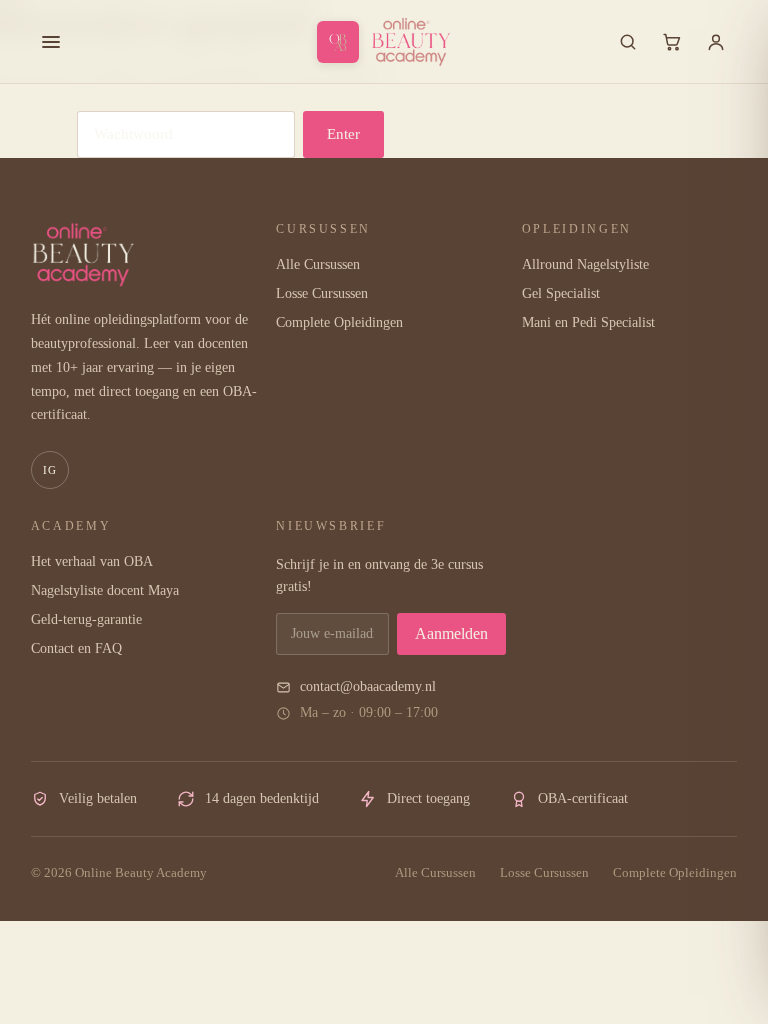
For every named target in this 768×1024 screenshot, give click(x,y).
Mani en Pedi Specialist (588, 322)
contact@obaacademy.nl (368, 686)
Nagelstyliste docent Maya (105, 590)
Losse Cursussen (322, 293)
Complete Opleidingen (339, 322)
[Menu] (51, 42)
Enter (343, 134)
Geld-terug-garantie (86, 619)
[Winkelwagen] (672, 42)
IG (49, 470)
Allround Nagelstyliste (585, 264)
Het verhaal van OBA (92, 561)
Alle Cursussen (318, 264)
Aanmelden (451, 633)
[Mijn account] (716, 42)
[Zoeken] (628, 42)
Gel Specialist (561, 293)
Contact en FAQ (76, 648)
